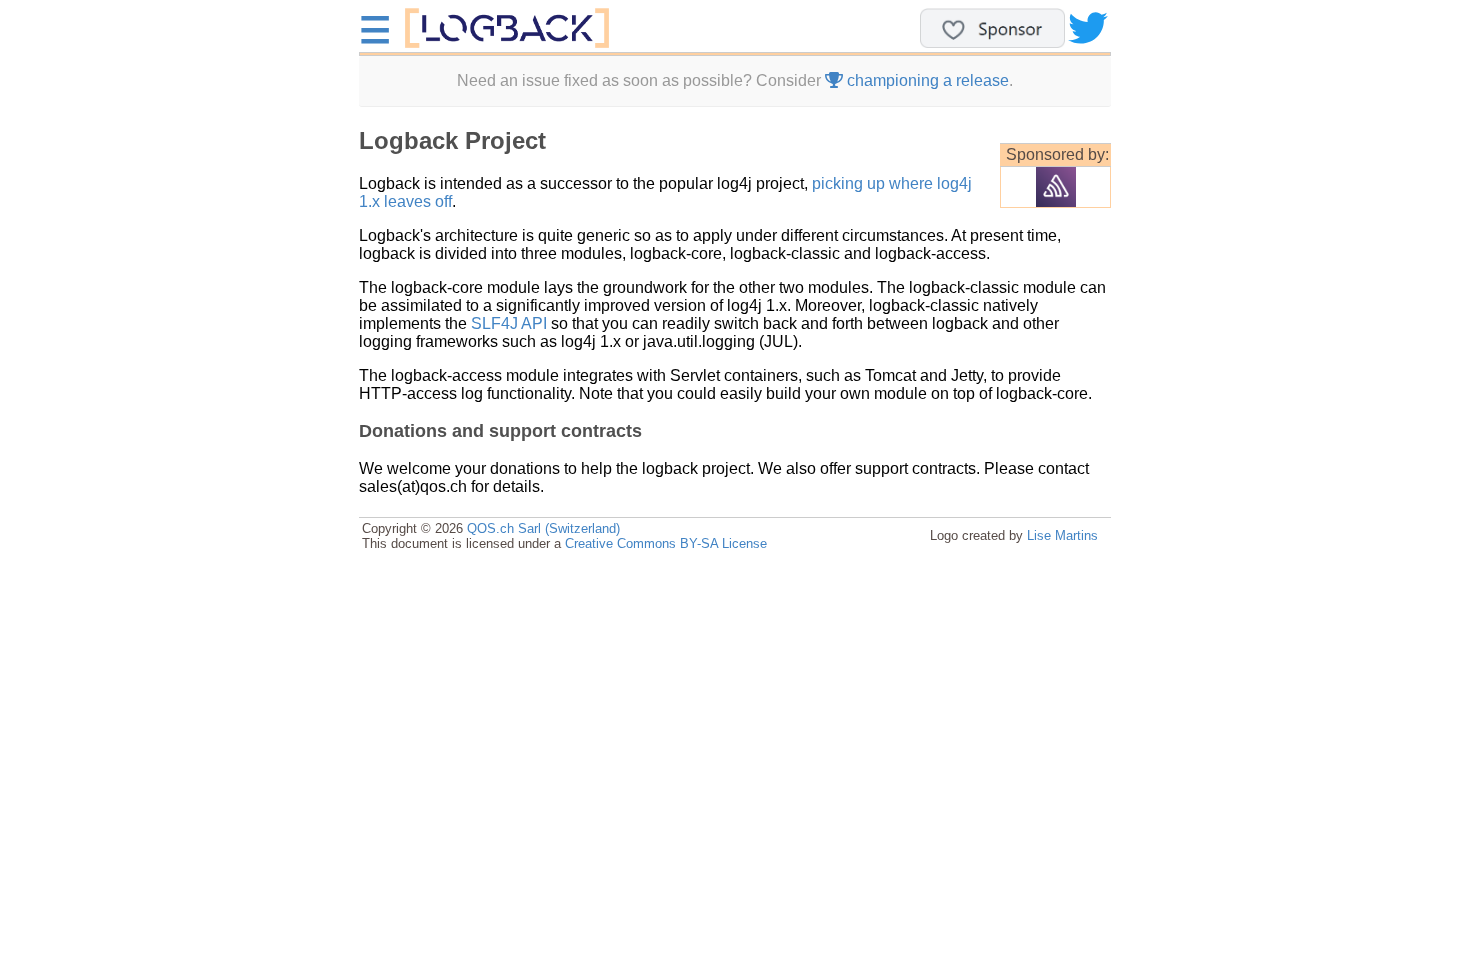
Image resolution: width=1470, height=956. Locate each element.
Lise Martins (1062, 535)
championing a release (926, 80)
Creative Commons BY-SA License (666, 543)
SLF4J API (509, 323)
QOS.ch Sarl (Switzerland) (543, 528)
